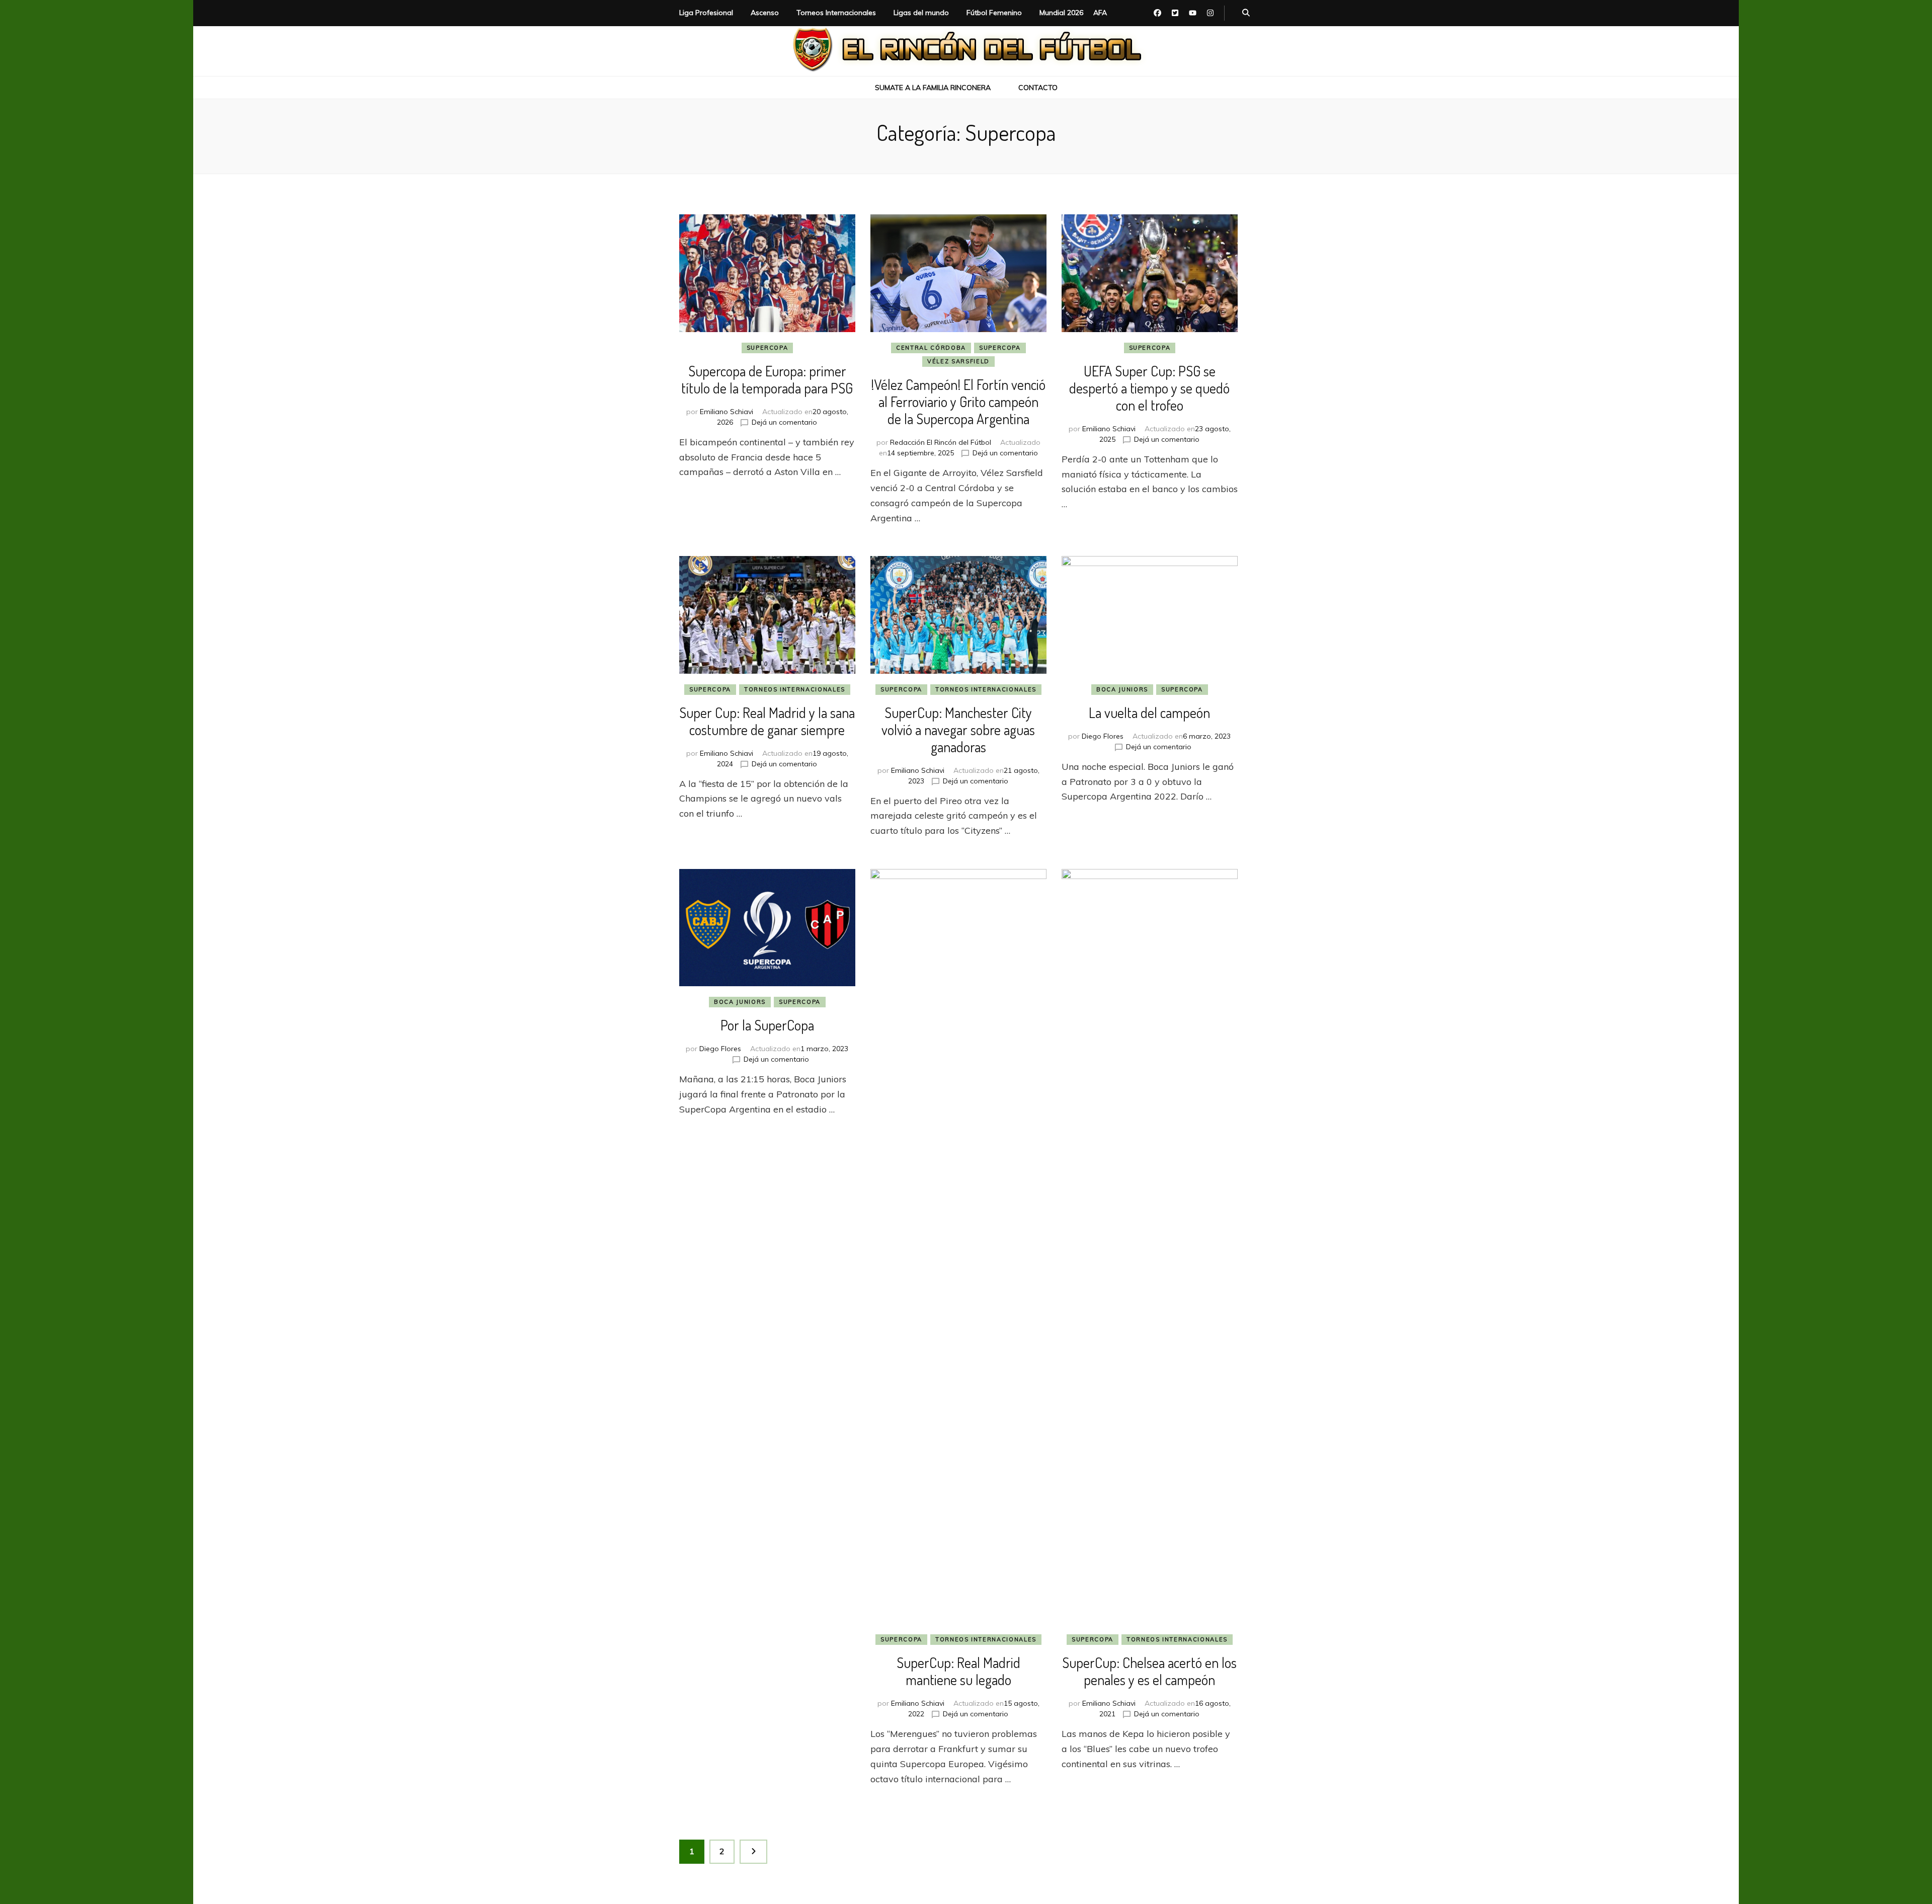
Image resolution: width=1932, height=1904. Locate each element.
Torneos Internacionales (836, 13)
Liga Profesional (706, 13)
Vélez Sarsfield (958, 361)
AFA (1100, 13)
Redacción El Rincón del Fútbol (941, 442)
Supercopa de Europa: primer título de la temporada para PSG (767, 379)
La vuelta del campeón (1149, 712)
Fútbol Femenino (994, 13)
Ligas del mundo (921, 13)
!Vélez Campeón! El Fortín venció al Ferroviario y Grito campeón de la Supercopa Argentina (958, 402)
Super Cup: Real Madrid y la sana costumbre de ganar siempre (767, 721)
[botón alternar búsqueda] (1246, 13)
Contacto (1038, 88)
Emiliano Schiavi (727, 412)
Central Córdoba (931, 348)
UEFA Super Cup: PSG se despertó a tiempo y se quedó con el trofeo (1149, 388)
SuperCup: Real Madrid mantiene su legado (958, 1671)
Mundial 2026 (1061, 13)
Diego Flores (1103, 736)
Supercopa (768, 348)
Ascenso (765, 13)
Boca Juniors (1122, 689)
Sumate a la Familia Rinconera (933, 88)
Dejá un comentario (784, 422)
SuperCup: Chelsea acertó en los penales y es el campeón (1149, 1671)
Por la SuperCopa (767, 1025)
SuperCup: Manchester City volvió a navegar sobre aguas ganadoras (958, 730)
